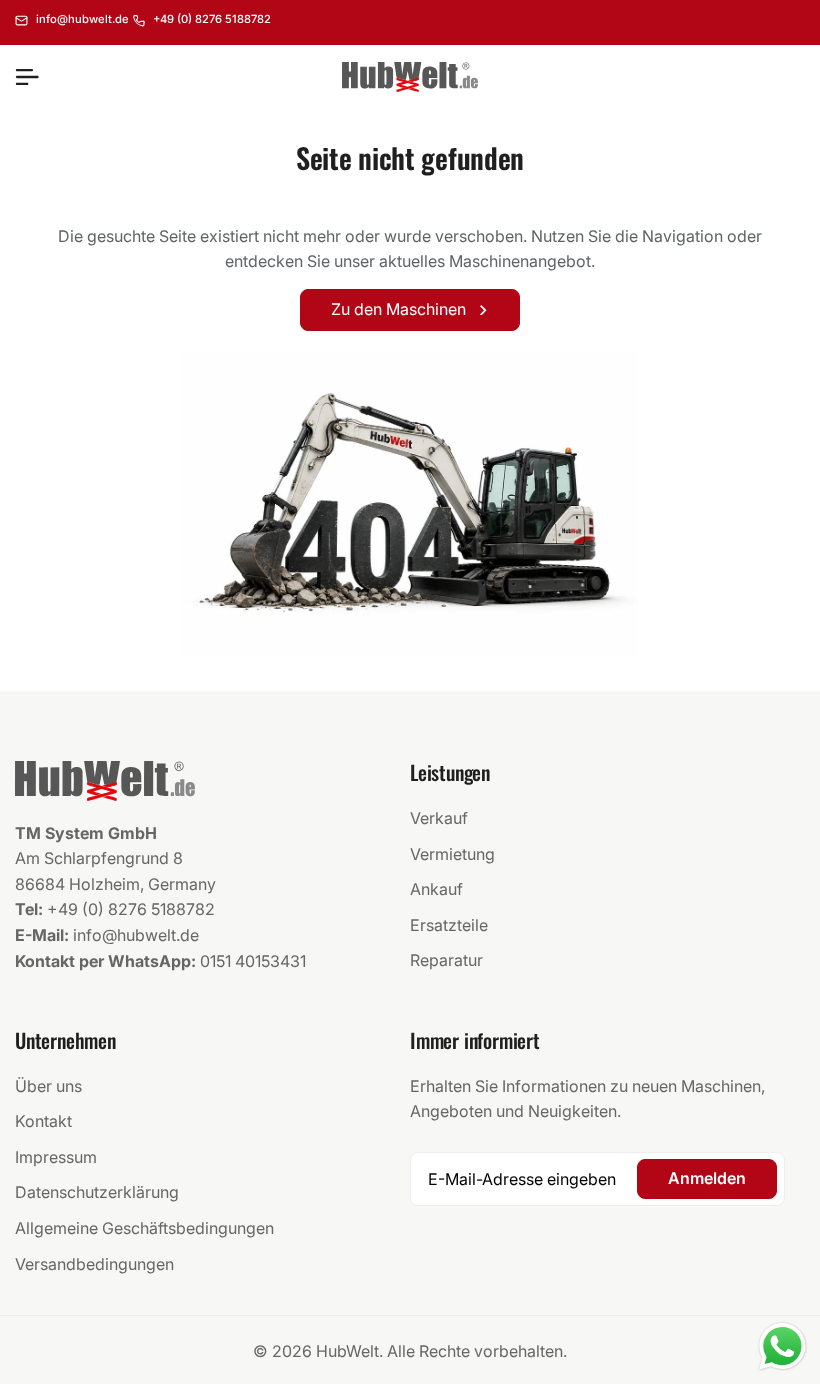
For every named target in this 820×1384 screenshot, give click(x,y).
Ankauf (436, 889)
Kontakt (43, 1121)
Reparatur (446, 960)
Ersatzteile (449, 925)
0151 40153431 (253, 961)
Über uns (48, 1086)
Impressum (56, 1157)
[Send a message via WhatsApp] (782, 1346)
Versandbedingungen (94, 1264)
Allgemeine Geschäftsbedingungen (144, 1228)
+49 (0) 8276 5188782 (131, 909)
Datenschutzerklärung (97, 1192)
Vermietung (452, 854)
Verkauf (439, 818)
